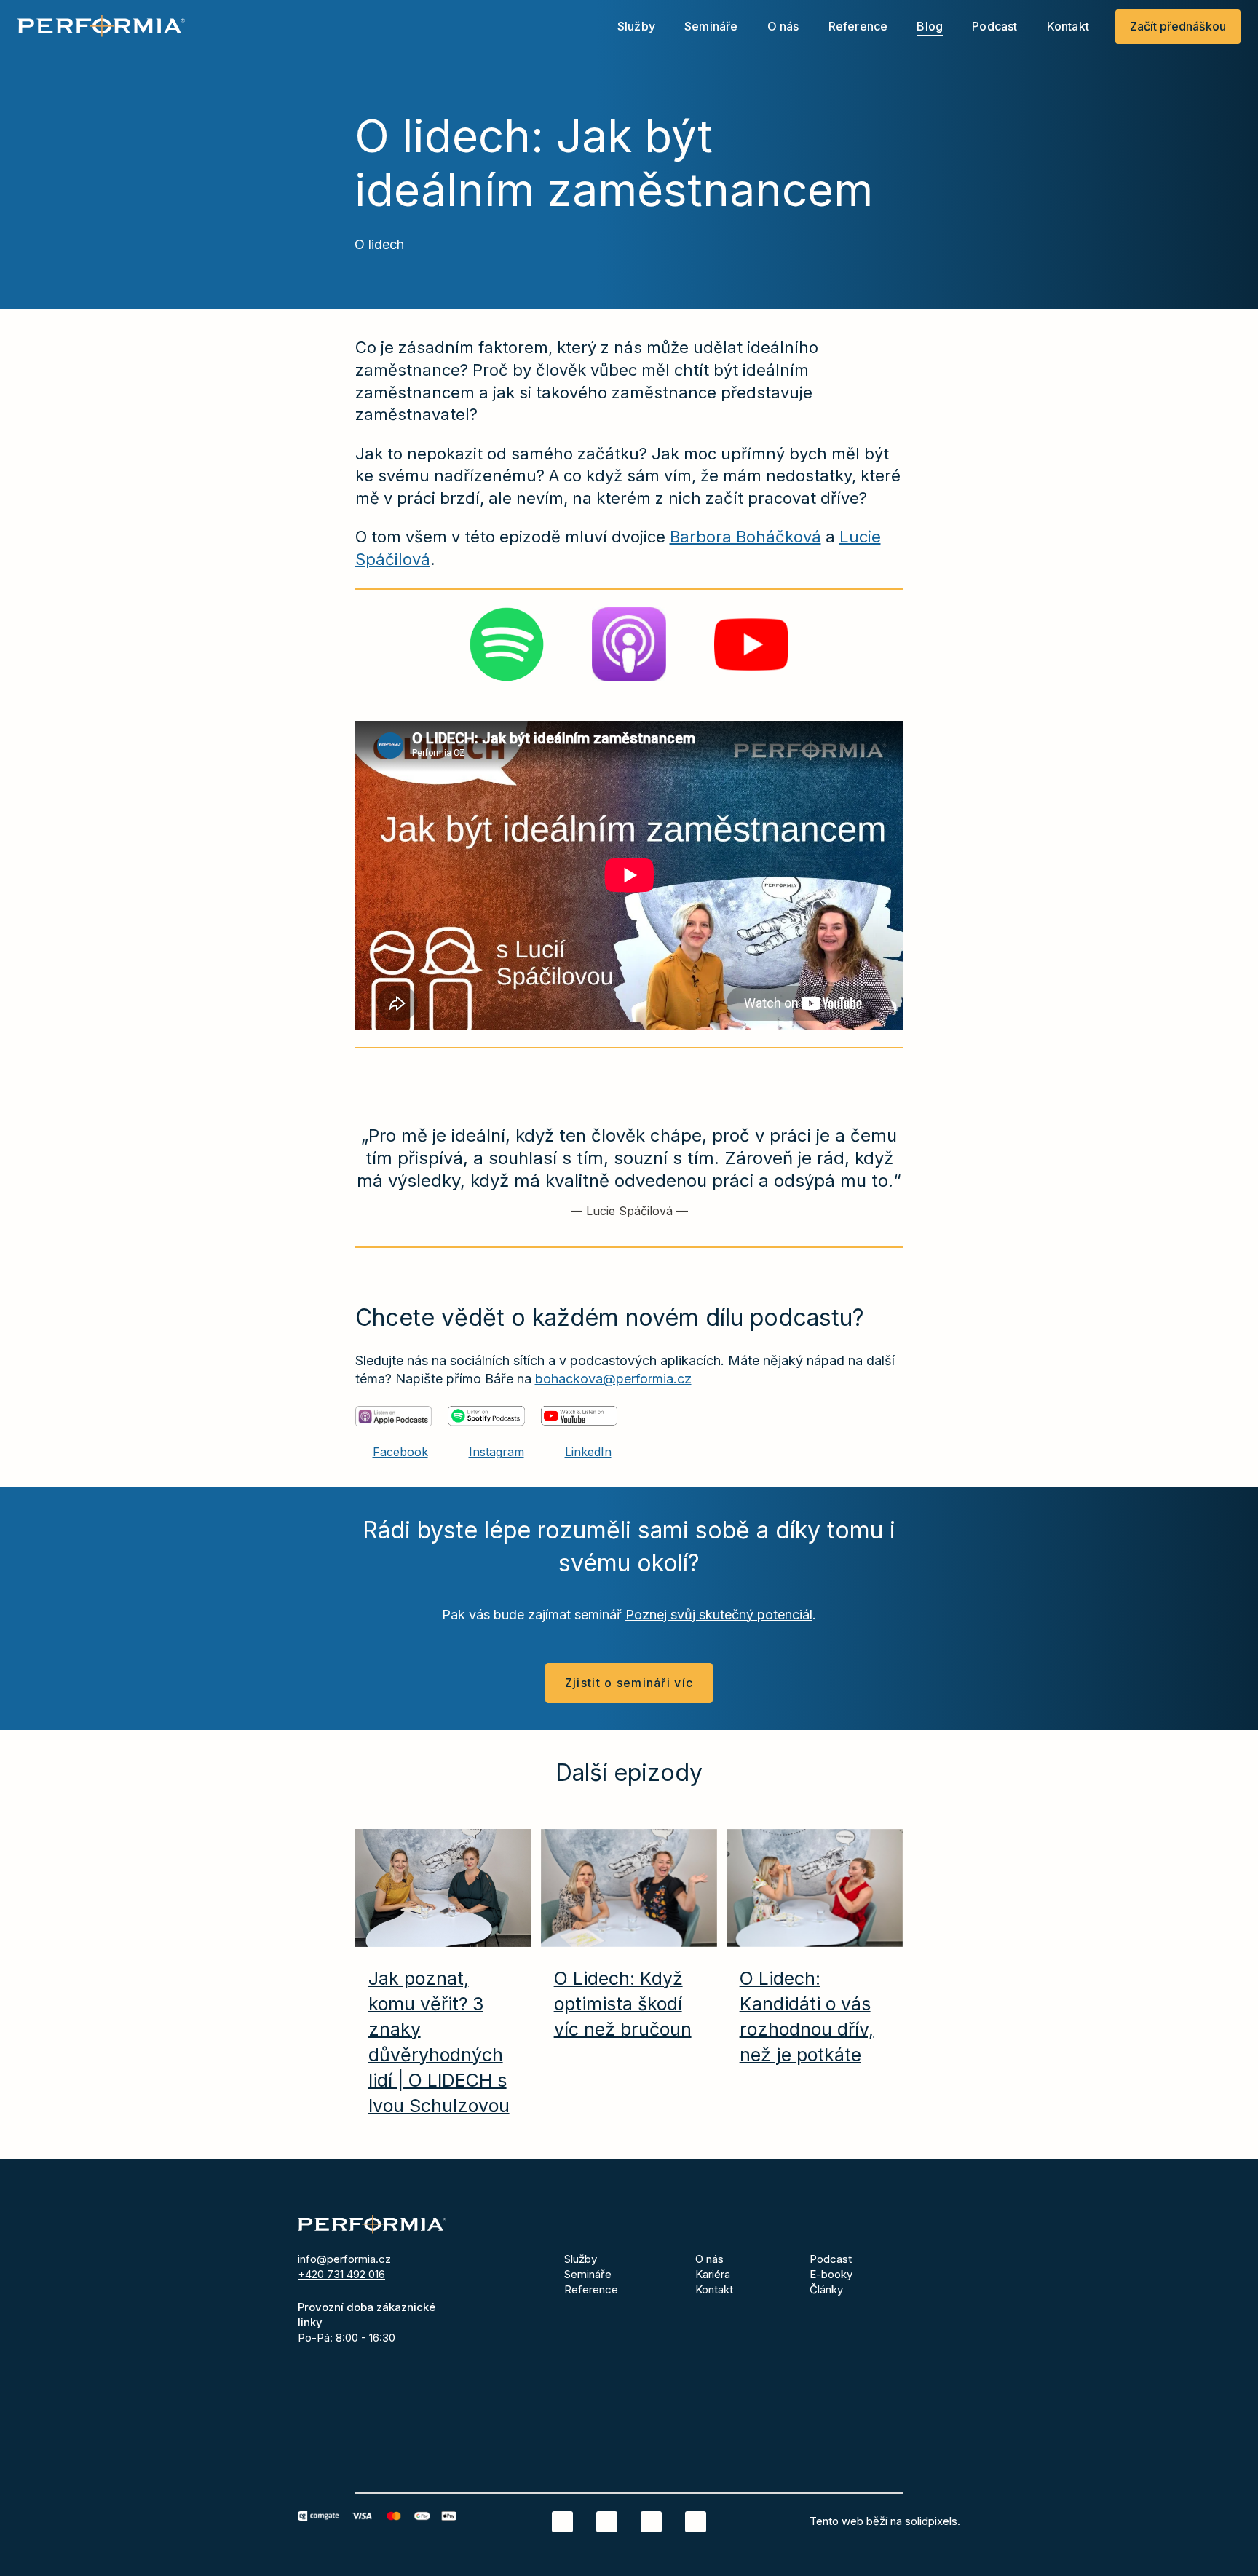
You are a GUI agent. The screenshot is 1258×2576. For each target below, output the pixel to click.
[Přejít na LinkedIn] (562, 2522)
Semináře (588, 2274)
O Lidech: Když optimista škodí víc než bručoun (623, 2004)
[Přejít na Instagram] (651, 2522)
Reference (591, 2289)
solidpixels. (933, 2521)
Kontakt (714, 2289)
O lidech (379, 244)
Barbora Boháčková (745, 537)
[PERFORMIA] (101, 26)
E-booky (831, 2274)
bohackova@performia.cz (613, 1379)
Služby (581, 2259)
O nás (709, 2259)
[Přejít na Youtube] (696, 2522)
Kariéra (713, 2274)
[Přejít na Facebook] (607, 2522)
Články (826, 2289)
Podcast (831, 2259)
